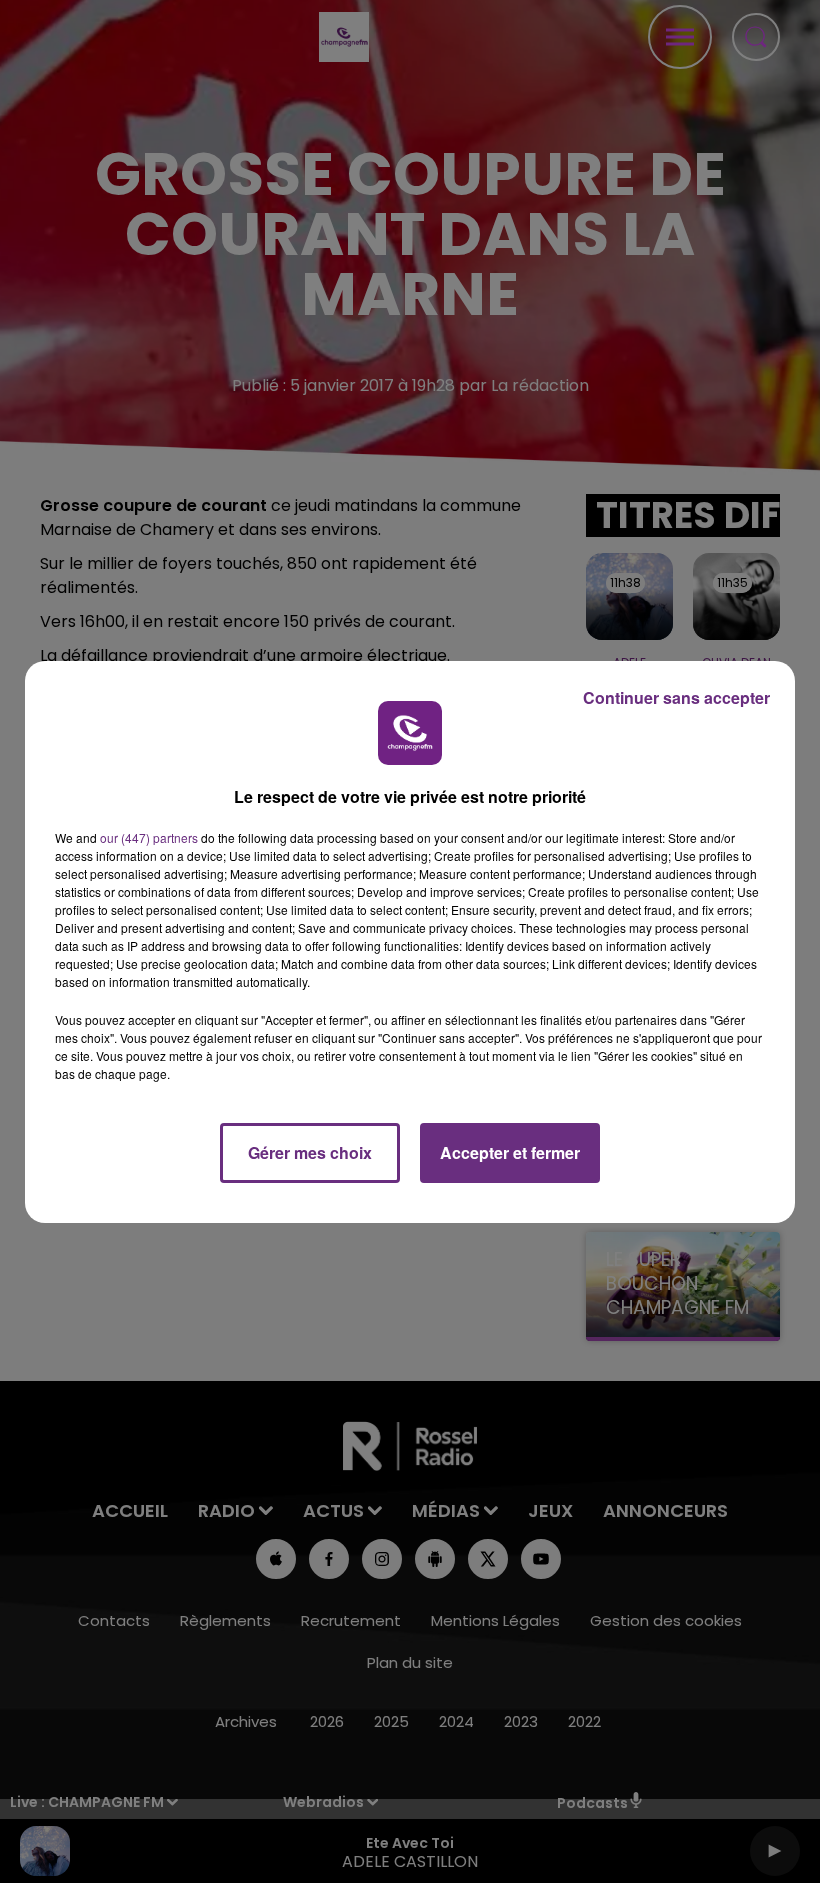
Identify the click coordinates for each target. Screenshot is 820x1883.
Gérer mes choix (310, 1152)
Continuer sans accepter (676, 697)
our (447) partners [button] (149, 837)
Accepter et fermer (510, 1152)
